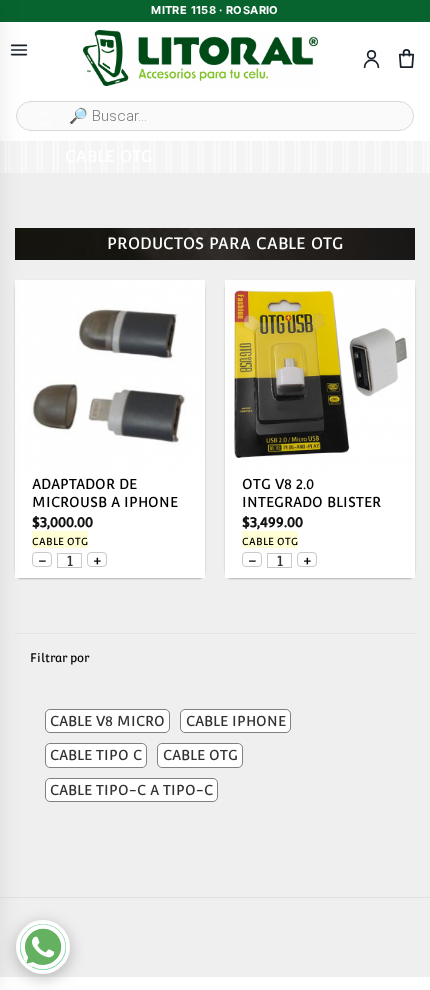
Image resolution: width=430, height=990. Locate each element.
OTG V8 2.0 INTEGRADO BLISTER (311, 493)
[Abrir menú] (19, 50)
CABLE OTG (60, 541)
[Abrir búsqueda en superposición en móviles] (215, 116)
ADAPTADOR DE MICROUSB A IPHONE (105, 493)
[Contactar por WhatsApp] (43, 947)
